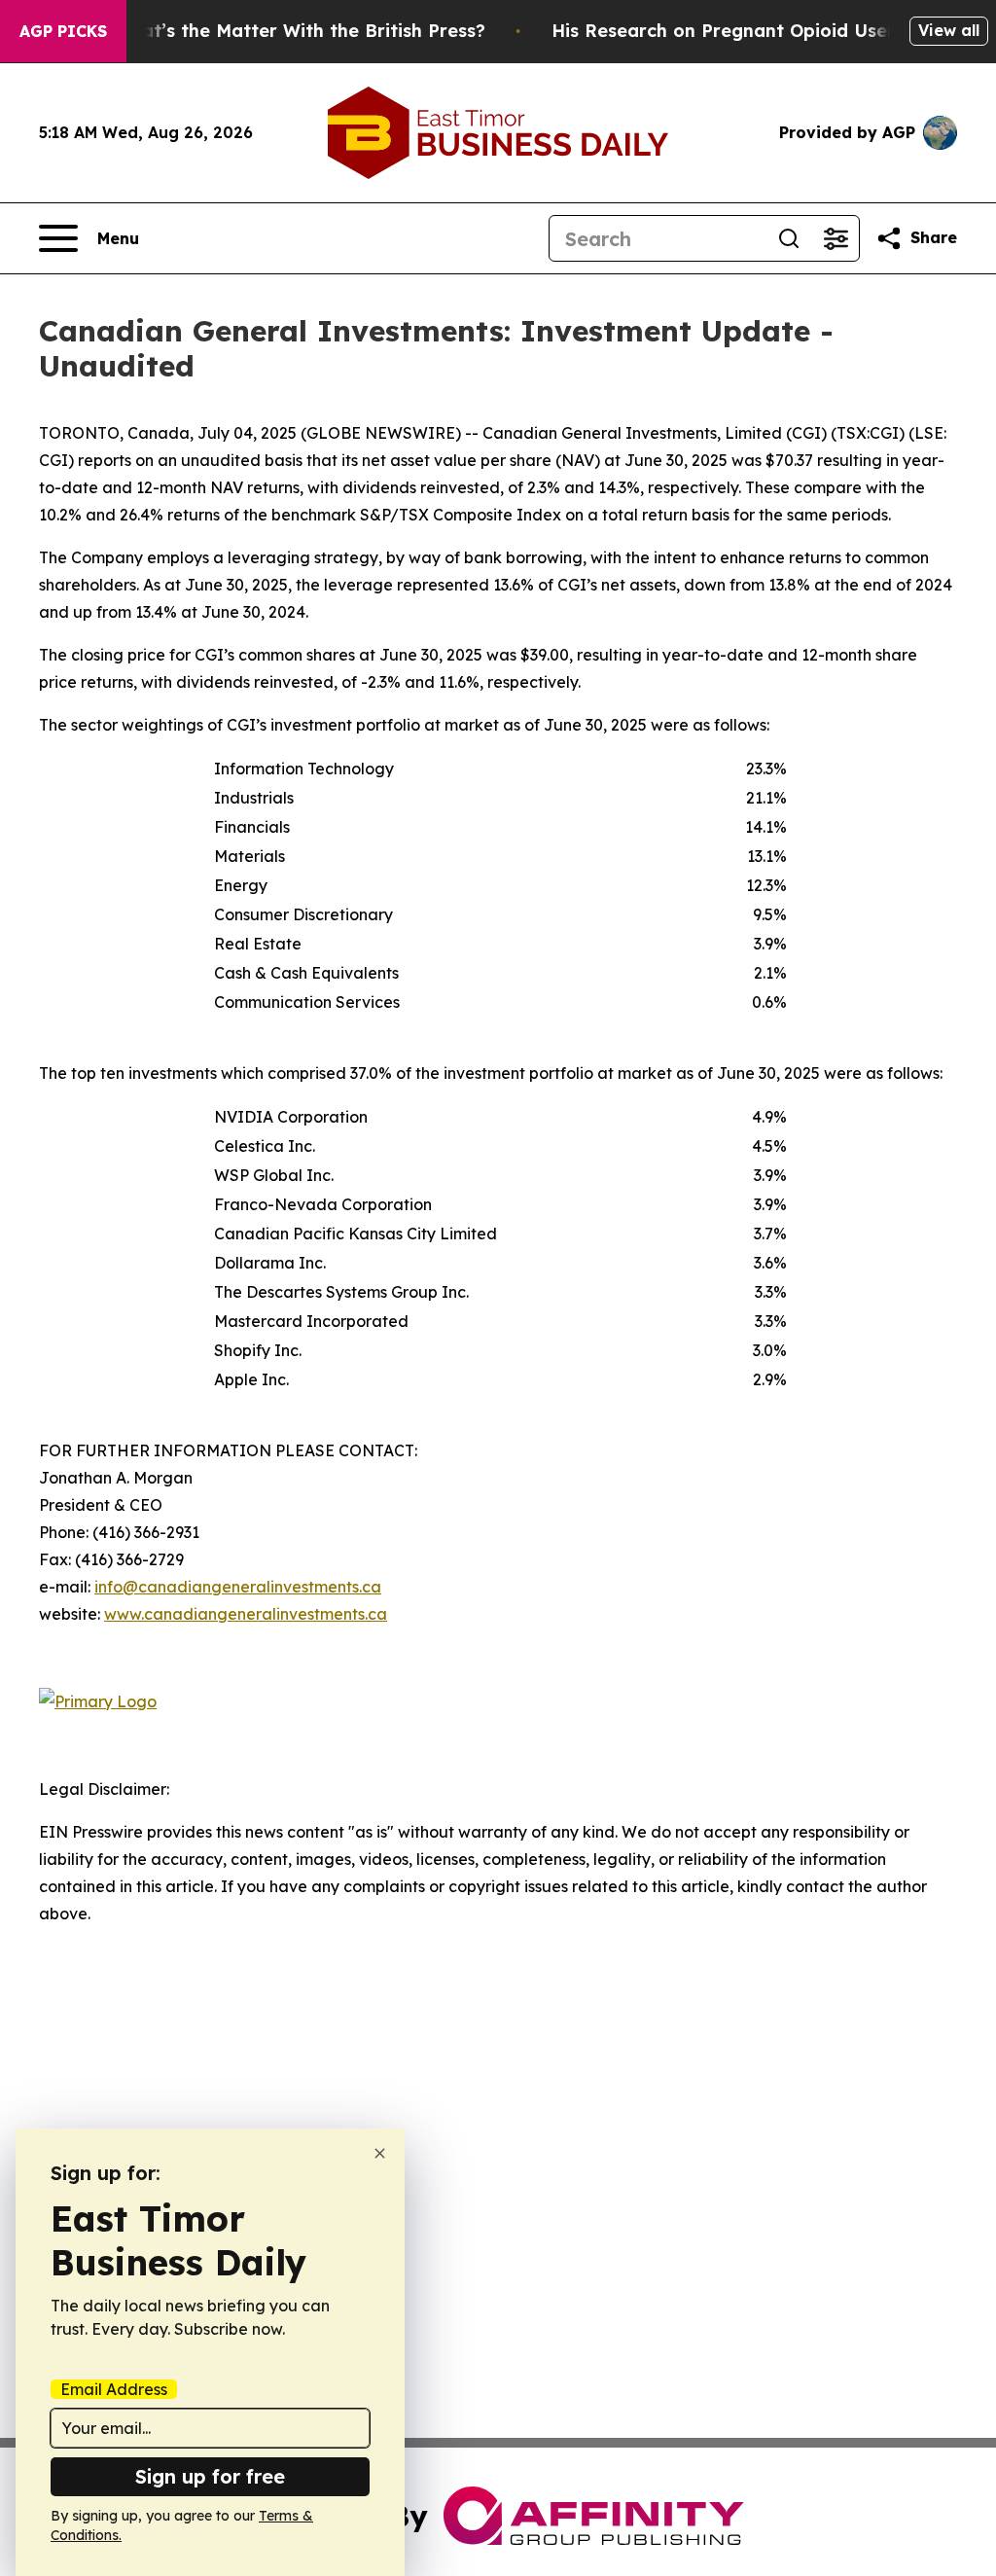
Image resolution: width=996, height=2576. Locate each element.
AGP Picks (63, 31)
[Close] (380, 2153)
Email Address (114, 2389)
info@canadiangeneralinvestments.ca (238, 1587)
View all (949, 30)
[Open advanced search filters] (836, 238)
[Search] (789, 238)
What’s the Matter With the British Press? (300, 31)
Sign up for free (210, 2476)
